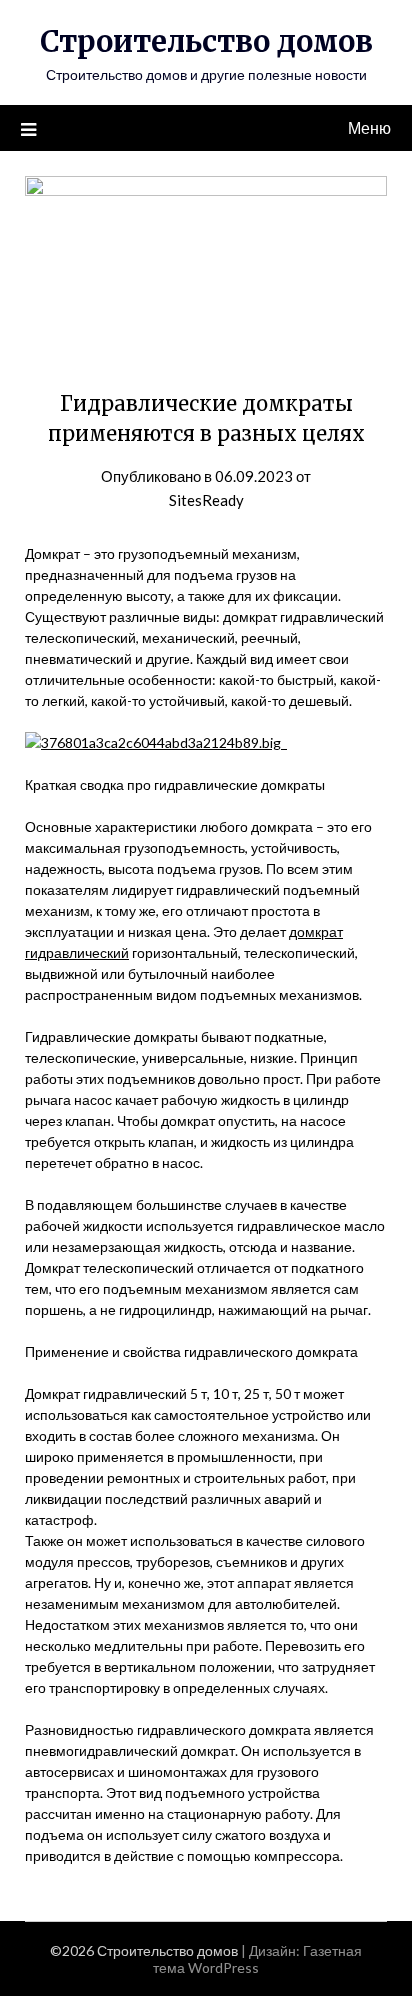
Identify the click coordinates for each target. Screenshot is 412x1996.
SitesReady (206, 500)
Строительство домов (206, 41)
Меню (369, 127)
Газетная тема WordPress (257, 1959)
